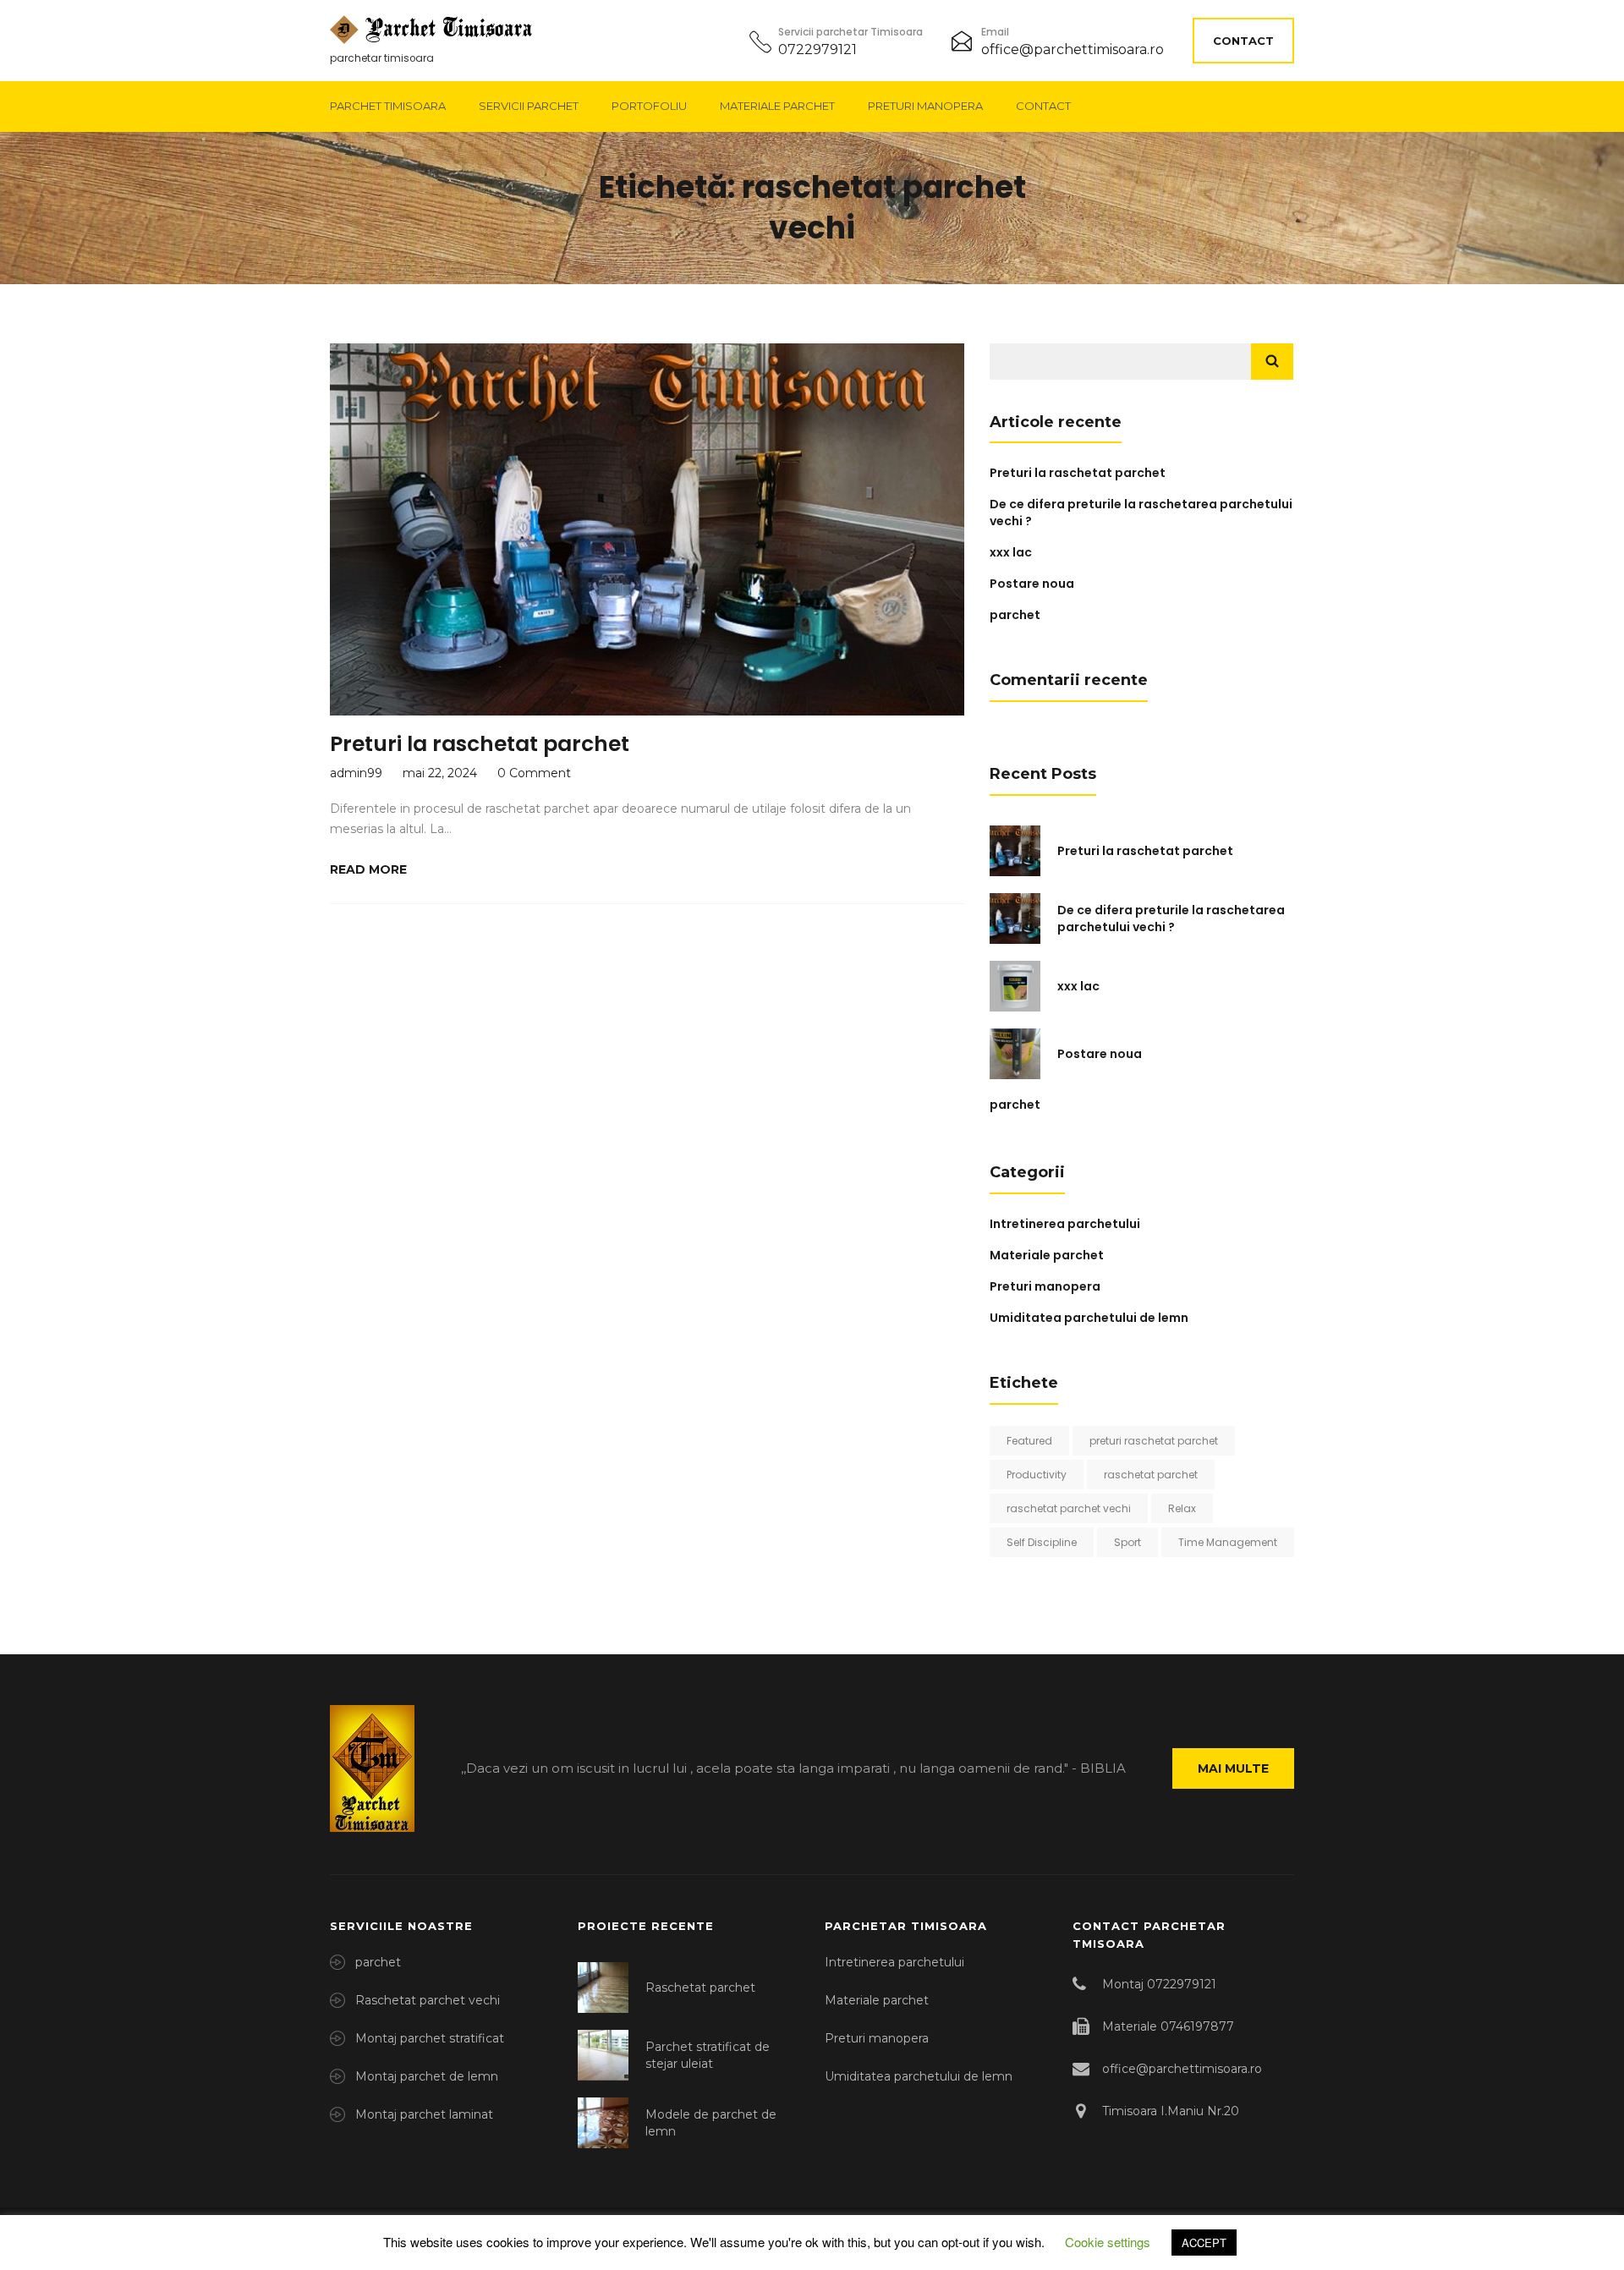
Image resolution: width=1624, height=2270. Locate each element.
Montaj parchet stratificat (430, 2038)
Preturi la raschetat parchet (480, 744)
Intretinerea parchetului (1065, 1224)
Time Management (1228, 1542)
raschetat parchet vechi (1069, 1508)
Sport (1127, 1542)
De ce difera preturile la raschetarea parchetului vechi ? (1171, 918)
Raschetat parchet (700, 1988)
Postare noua (1032, 584)
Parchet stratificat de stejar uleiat (708, 2055)
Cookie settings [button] (1108, 2242)
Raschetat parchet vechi (428, 2000)
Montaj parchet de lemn (427, 2076)
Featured (1029, 1441)
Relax (1182, 1508)
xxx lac (1011, 552)
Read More (368, 869)
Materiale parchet (777, 106)
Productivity (1037, 1475)
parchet (1015, 615)
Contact (1243, 41)
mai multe (1233, 1768)
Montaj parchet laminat (424, 2114)
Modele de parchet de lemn (711, 2123)
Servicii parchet (529, 106)
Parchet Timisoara (388, 106)
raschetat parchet (1151, 1475)
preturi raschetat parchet (1154, 1441)
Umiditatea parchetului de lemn (1089, 1318)
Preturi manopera (925, 106)
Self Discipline (1042, 1542)
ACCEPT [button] (1204, 2243)
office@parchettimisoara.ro (1073, 49)
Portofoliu (649, 106)
